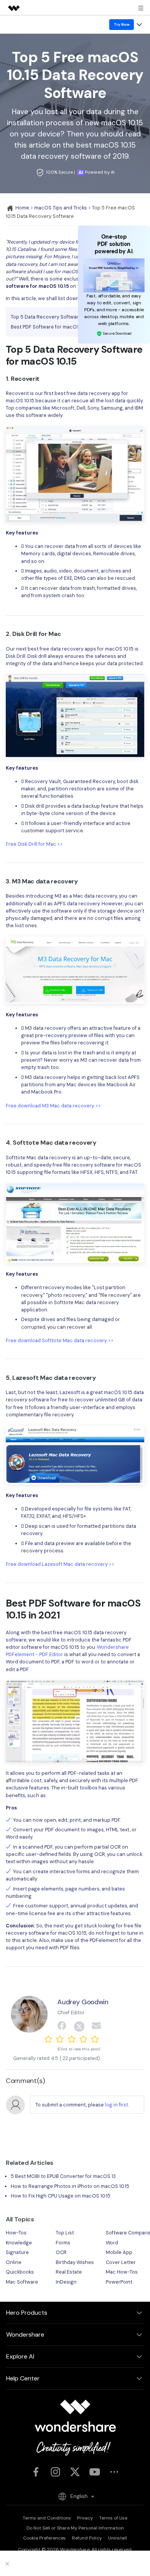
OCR (61, 2252)
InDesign (66, 2282)
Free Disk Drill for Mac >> (34, 844)
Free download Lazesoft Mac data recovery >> (60, 1564)
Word (112, 2243)
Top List (65, 2233)
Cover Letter (121, 2262)
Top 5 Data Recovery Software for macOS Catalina (69, 317)
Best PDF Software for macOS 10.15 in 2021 (59, 327)
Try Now (122, 24)
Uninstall (117, 2538)
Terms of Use (113, 2518)
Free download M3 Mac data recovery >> (53, 1106)
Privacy (85, 2518)
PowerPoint (119, 2282)
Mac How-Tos (122, 2272)
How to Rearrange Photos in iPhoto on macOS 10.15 (70, 2186)
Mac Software (22, 2282)
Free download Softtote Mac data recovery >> (60, 1340)
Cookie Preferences (44, 2538)
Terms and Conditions (47, 2518)
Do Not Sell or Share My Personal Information (75, 2528)
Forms (63, 2243)
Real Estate (69, 2272)
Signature (17, 2252)
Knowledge (19, 2243)
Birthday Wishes (75, 2262)
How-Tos (16, 2233)
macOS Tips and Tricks (61, 208)
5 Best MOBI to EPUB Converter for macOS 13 (63, 2176)
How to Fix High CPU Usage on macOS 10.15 (61, 2196)
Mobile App (119, 2252)
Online (14, 2262)
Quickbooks (20, 2272)
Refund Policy (87, 2538)
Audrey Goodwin (83, 2002)
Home (22, 208)
